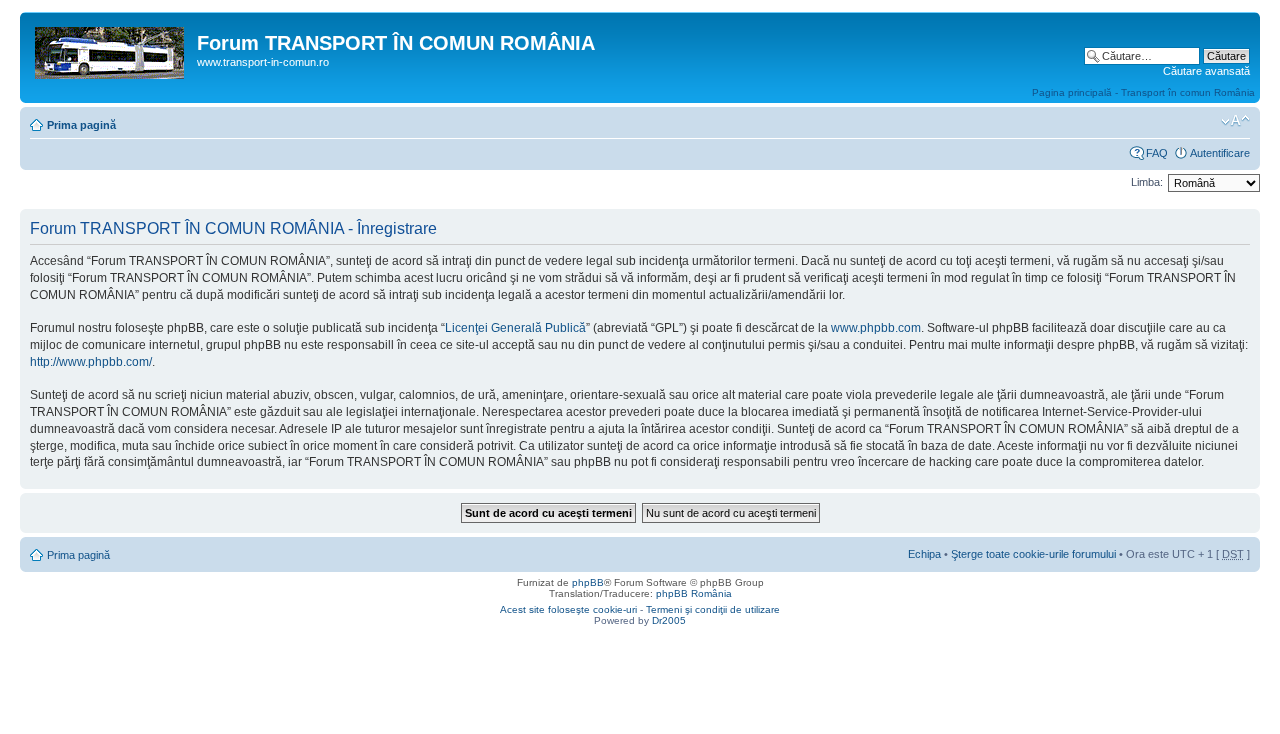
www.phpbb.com (876, 328)
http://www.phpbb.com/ (91, 362)
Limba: (1147, 182)
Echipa (924, 554)
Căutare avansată (1206, 71)
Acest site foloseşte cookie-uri (568, 609)
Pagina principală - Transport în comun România (1143, 92)
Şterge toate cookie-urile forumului (1033, 554)
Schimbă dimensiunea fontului (1235, 121)
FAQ (1157, 153)
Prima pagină (81, 125)
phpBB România (694, 593)
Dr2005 (669, 620)
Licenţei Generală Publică (515, 328)
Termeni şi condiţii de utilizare (713, 609)
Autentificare (1220, 153)
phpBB (588, 582)
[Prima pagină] (111, 49)
